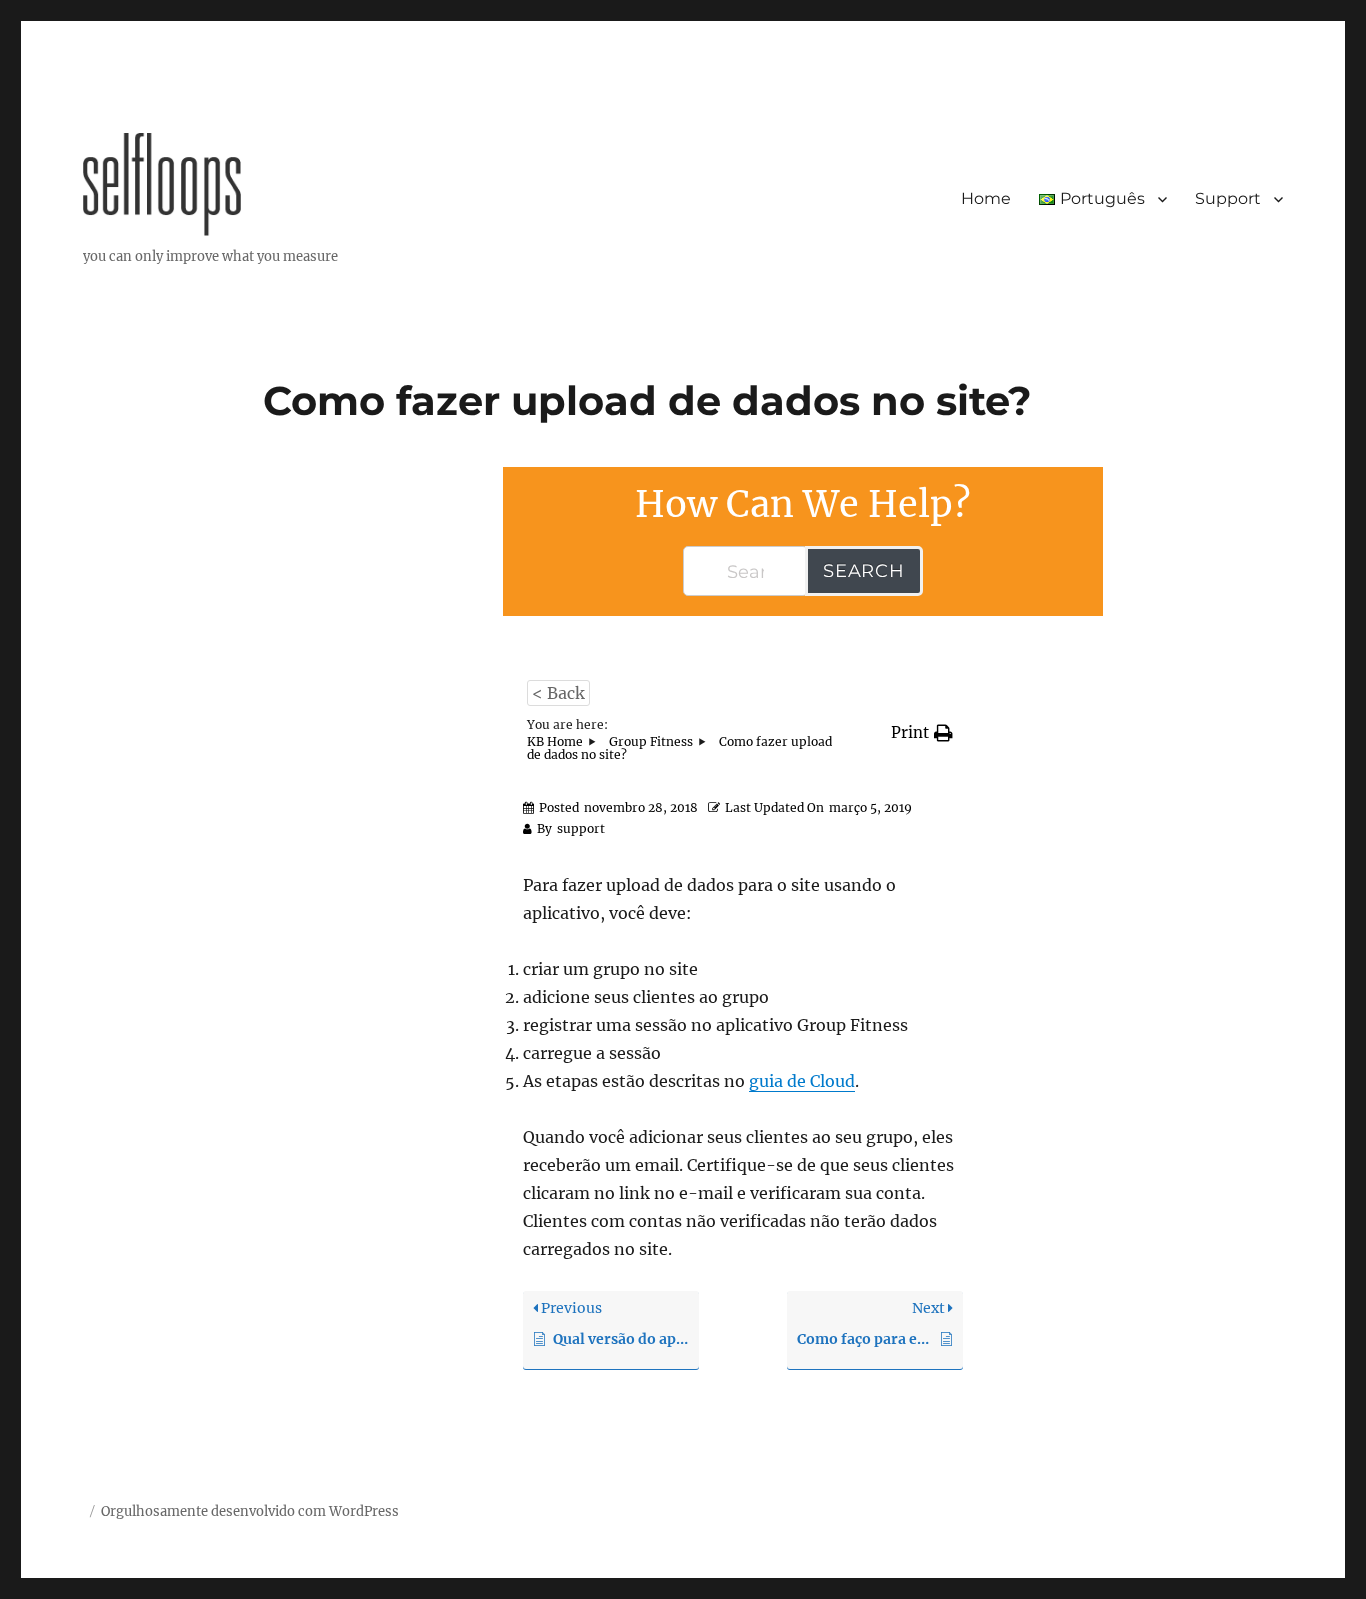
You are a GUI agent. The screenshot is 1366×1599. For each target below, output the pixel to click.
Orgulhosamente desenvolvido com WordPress (250, 1511)
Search (864, 571)
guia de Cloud (802, 1081)
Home (986, 198)
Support (1228, 198)
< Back (558, 693)
